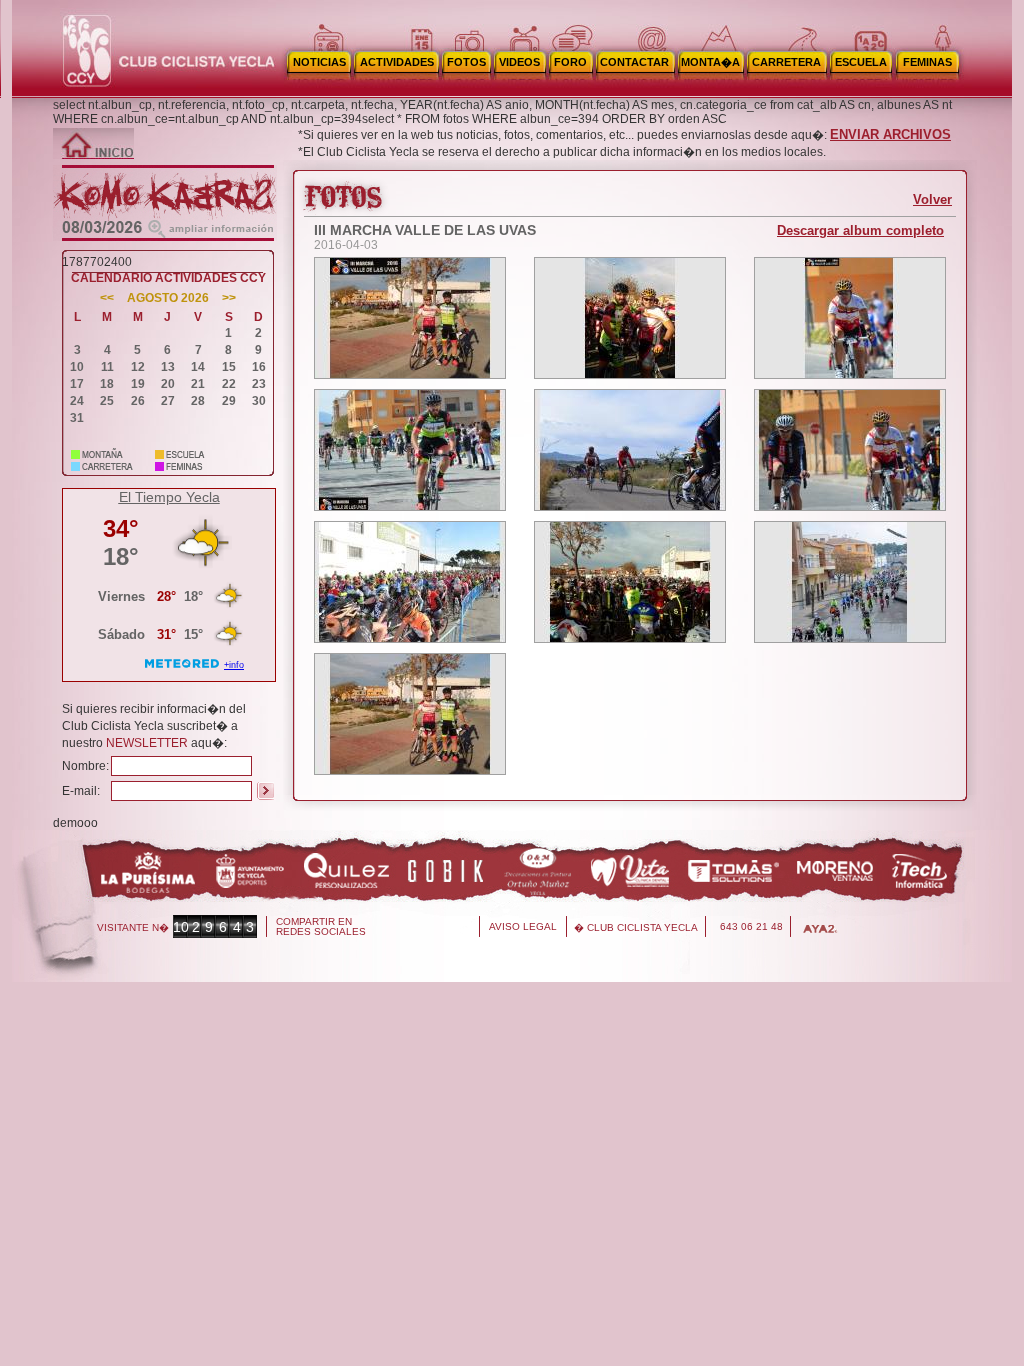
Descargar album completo (860, 230)
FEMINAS (927, 62)
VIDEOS (519, 62)
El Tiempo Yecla (169, 497)
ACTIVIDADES (397, 62)
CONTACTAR (634, 62)
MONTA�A (710, 62)
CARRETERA (786, 62)
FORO (570, 62)
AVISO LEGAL (523, 926)
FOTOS (466, 62)
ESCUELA (861, 62)
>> (229, 298)
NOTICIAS (319, 62)
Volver (932, 199)
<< (107, 298)
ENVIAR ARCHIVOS (890, 134)
